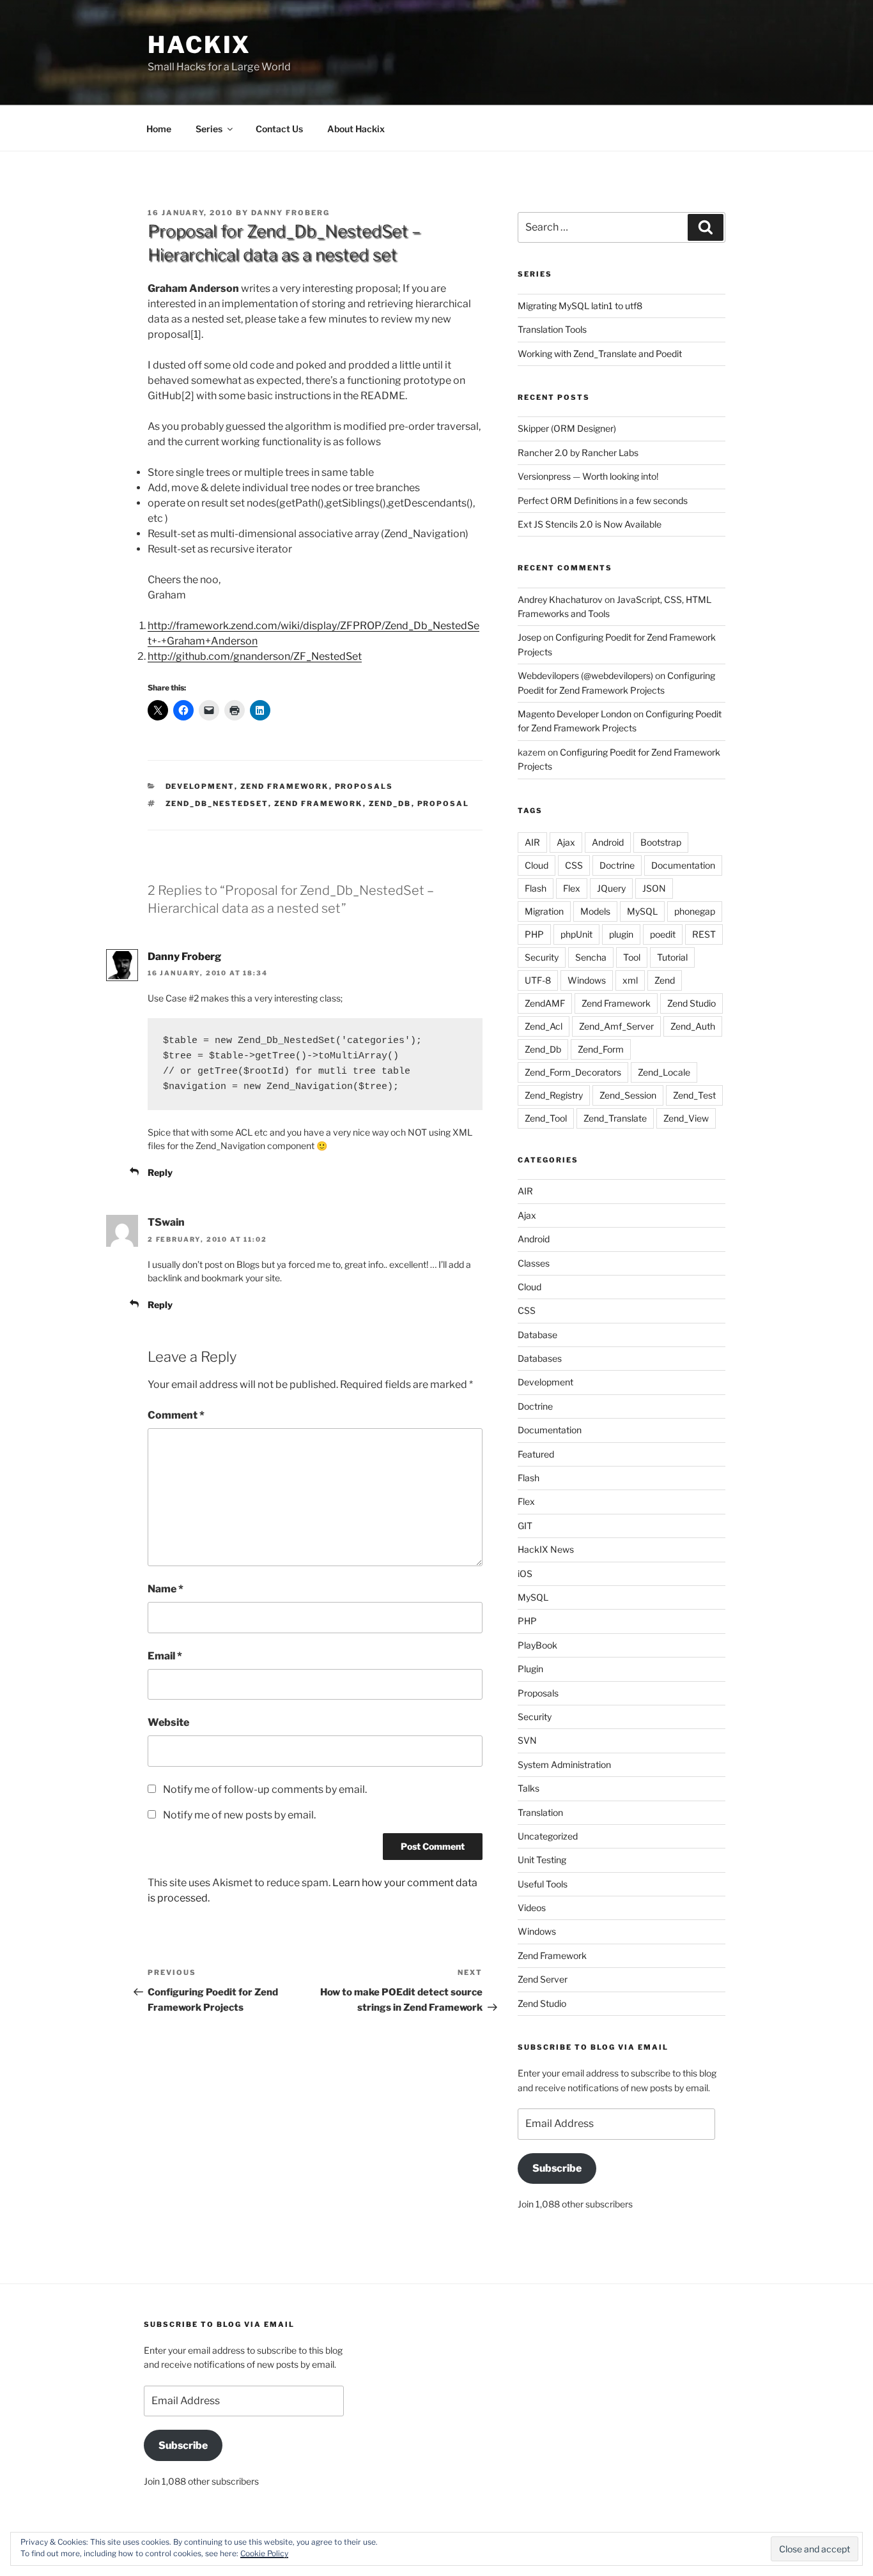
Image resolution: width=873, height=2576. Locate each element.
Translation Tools (552, 329)
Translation (540, 1812)
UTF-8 (538, 980)
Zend (665, 980)
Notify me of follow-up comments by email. (265, 1789)
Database (537, 1335)
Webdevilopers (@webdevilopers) (585, 675)
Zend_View (686, 1118)
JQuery (611, 888)
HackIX (199, 45)
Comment (176, 1415)
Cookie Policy (264, 2553)
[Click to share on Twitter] (158, 710)
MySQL (642, 911)
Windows (587, 980)
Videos (532, 1908)
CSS (574, 865)
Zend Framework (285, 786)
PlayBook (537, 1645)
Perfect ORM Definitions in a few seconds (603, 500)
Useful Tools (543, 1884)
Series (209, 129)
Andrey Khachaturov (560, 599)
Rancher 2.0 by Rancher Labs (578, 453)
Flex (572, 888)
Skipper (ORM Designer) (567, 428)
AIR (532, 842)
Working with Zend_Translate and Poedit (600, 354)
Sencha (591, 957)
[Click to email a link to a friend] (209, 710)
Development (200, 786)
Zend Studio (691, 1003)
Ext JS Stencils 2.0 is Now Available (590, 524)
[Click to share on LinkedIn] (260, 710)
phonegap (695, 911)
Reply (160, 1172)
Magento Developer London (575, 714)
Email (165, 1656)
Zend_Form (601, 1049)
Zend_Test (694, 1095)
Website (168, 1722)
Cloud (537, 865)
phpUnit (576, 934)
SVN (527, 1740)
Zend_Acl (544, 1026)
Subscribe (557, 2168)
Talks (529, 1788)
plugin (621, 934)
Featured (536, 1454)
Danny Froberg (290, 213)
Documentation (683, 865)
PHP (534, 934)
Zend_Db (390, 804)
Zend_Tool (546, 1118)
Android (608, 842)
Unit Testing (542, 1860)
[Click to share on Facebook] (183, 710)
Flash (536, 888)
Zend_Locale (664, 1072)
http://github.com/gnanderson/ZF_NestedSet (255, 656)
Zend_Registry (554, 1095)
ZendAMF (545, 1003)
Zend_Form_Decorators (573, 1072)
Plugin (530, 1669)
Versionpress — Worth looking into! (588, 476)
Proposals (364, 786)
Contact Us (279, 129)
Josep (529, 637)
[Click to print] (235, 710)
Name (166, 1589)
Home (159, 129)
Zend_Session (628, 1095)
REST (704, 934)
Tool (632, 957)
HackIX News (546, 1549)
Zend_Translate (615, 1118)
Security (542, 957)
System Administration (564, 1764)
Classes (534, 1263)
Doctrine (617, 865)
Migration (544, 911)
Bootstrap (661, 842)
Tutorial (672, 957)
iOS (525, 1574)
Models (595, 911)
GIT (525, 1526)
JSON (654, 888)
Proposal (444, 804)
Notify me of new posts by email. (239, 1815)
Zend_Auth (693, 1026)
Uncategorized (548, 1836)
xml (630, 980)
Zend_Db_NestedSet (217, 804)
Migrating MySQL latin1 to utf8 (580, 306)
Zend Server (543, 1979)
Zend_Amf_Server (616, 1026)
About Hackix (356, 129)
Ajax (566, 842)
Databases (540, 1358)
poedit (663, 934)
